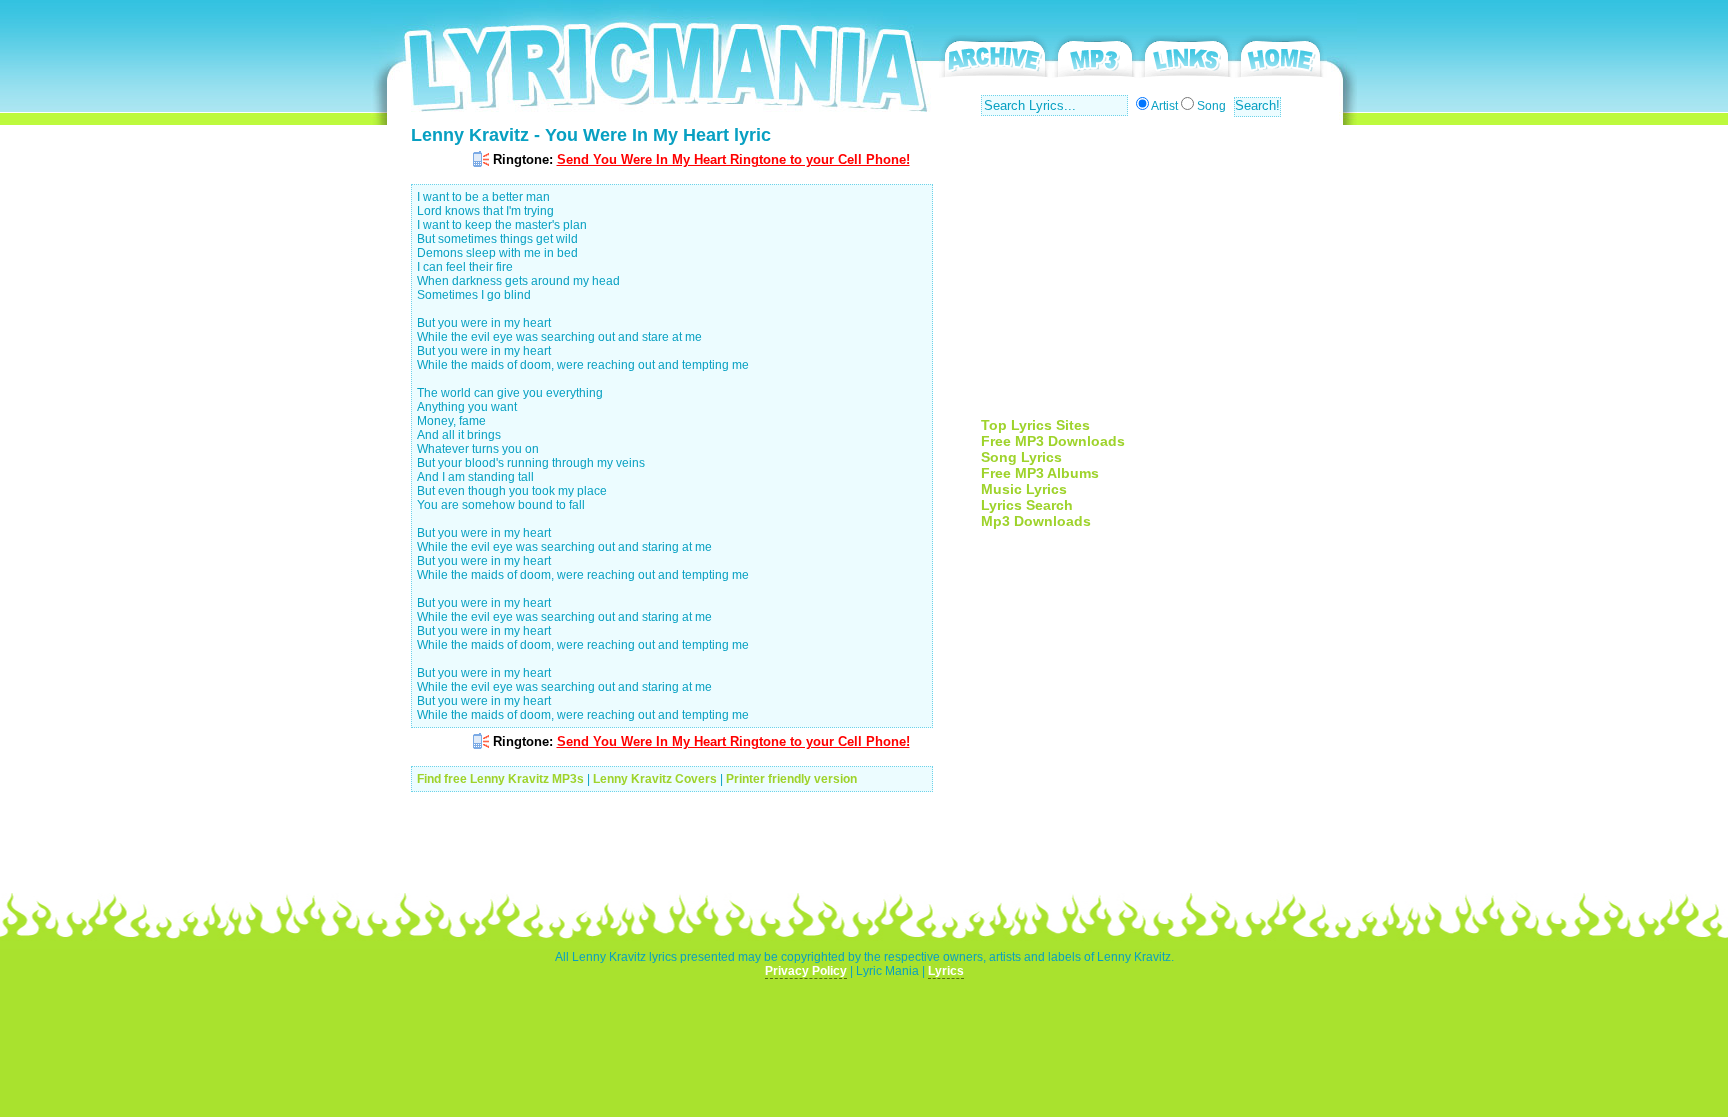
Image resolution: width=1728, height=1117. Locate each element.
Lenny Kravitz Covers (655, 779)
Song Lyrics (1021, 457)
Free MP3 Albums (1040, 473)
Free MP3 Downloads (1053, 441)
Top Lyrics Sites (1035, 425)
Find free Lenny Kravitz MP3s (500, 779)
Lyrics (946, 971)
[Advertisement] (1149, 277)
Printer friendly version (791, 779)
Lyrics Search (1027, 505)
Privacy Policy (806, 971)
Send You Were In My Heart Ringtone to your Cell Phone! (733, 159)
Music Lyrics (1024, 489)
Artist (1164, 106)
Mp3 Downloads (1036, 521)
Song (1211, 106)
